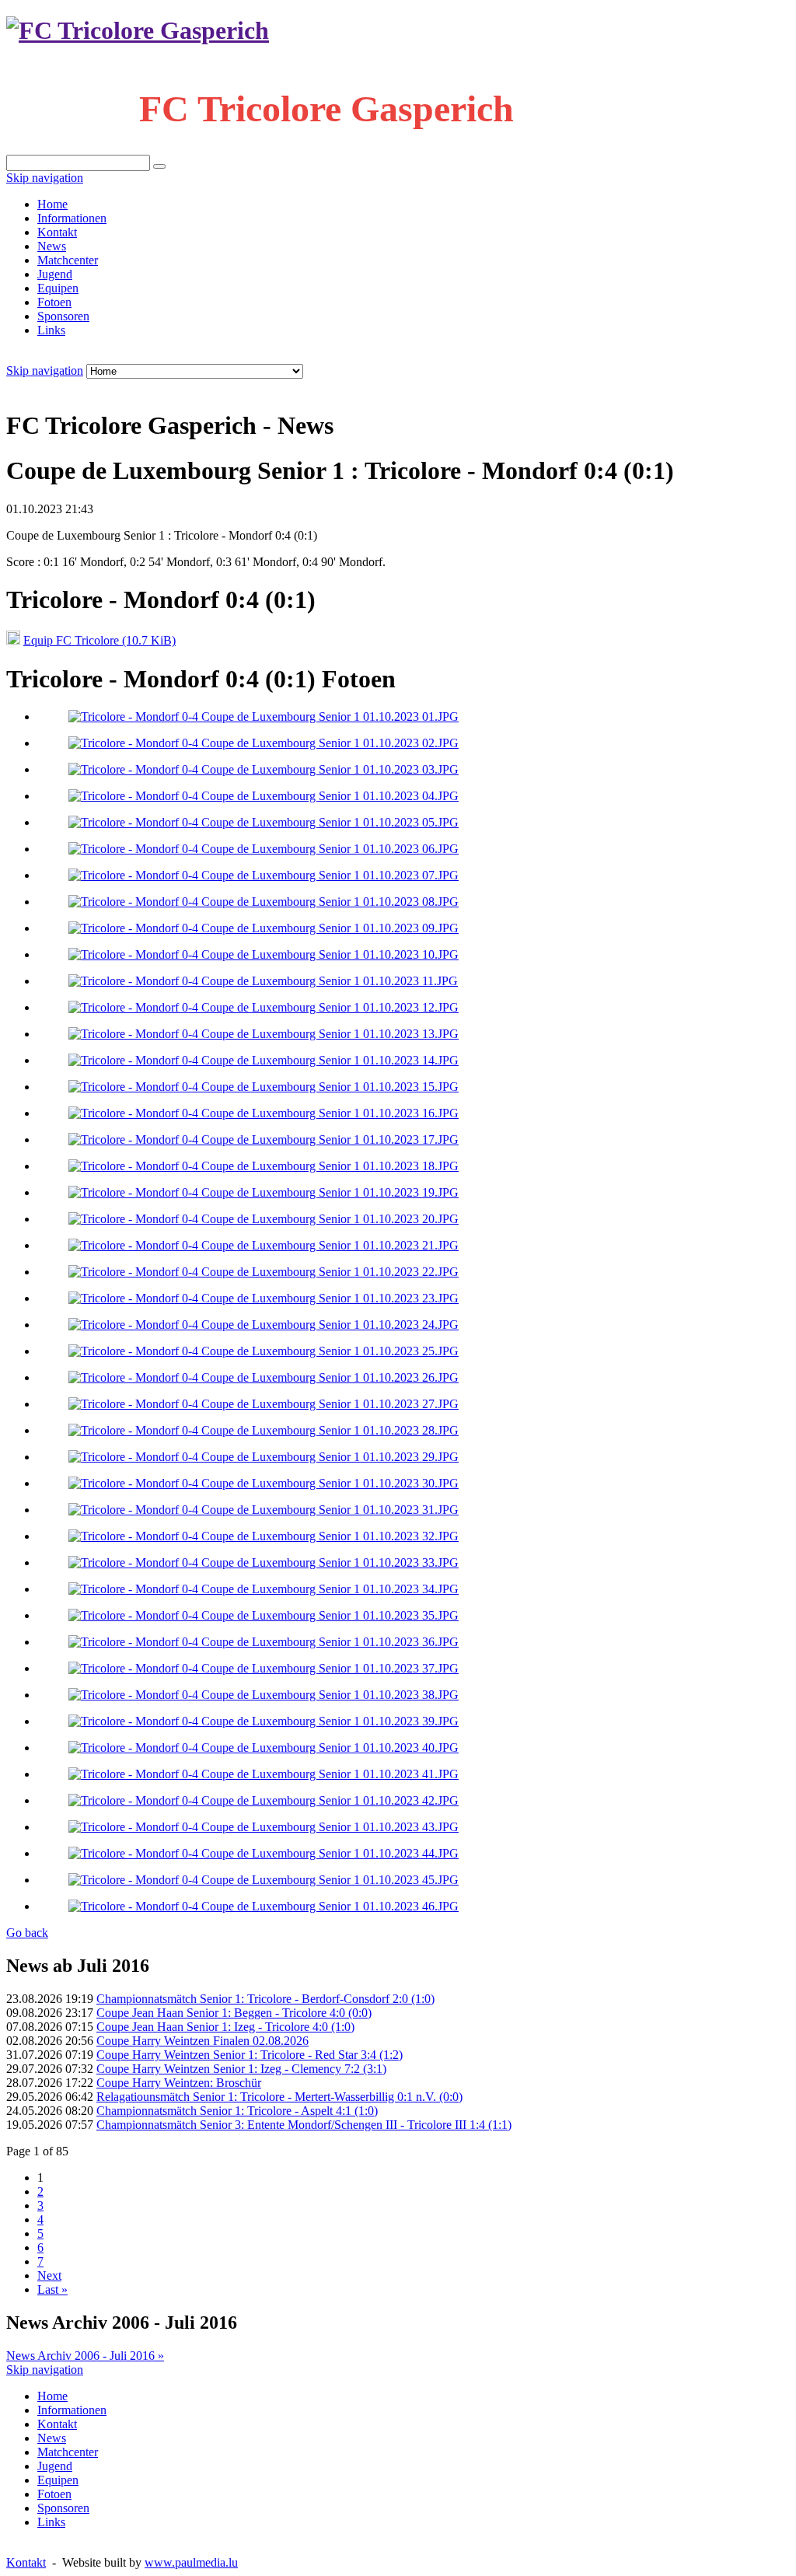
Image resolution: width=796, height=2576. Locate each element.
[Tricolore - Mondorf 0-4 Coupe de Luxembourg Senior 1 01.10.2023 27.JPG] (264, 1404)
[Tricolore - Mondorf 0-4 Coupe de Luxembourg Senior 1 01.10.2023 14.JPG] (264, 1060)
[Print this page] (12, 387)
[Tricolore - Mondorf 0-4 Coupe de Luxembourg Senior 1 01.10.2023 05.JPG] (264, 822)
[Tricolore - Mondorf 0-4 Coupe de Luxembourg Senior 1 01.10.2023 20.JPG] (264, 1219)
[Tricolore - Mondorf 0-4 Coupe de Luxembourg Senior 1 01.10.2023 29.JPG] (264, 1457)
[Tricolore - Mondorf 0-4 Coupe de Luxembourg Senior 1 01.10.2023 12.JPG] (264, 1007)
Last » (52, 2289)
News (52, 246)
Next (49, 2275)
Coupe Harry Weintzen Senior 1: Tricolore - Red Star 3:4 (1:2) (250, 2055)
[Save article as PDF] (28, 387)
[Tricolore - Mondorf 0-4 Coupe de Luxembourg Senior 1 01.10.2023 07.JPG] (264, 875)
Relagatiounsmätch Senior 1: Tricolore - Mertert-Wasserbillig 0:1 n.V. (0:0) (279, 2097)
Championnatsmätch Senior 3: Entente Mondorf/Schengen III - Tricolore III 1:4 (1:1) (304, 2125)
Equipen (58, 288)
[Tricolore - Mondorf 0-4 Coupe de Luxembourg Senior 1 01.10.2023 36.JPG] (264, 1642)
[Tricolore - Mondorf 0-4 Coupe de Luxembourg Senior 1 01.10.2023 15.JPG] (264, 1087)
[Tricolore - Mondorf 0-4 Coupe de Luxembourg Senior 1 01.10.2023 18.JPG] (264, 1166)
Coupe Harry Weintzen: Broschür (179, 2083)
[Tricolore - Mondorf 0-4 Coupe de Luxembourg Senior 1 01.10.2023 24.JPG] (264, 1325)
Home (52, 204)
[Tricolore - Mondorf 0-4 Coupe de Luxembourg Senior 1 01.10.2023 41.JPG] (264, 1774)
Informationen (72, 218)
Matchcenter (68, 260)
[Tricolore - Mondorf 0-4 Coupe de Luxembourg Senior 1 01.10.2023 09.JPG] (264, 928)
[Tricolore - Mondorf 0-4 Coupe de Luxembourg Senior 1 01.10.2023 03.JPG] (264, 769)
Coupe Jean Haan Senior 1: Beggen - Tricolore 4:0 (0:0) (234, 2013)
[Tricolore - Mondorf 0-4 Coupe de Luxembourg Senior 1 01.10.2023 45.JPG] (264, 1880)
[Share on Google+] (75, 387)
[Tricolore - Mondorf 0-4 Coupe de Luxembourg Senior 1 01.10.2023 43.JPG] (264, 1827)
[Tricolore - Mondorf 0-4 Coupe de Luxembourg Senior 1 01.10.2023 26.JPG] (264, 1377)
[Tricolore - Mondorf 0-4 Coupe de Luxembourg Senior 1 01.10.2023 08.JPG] (264, 902)
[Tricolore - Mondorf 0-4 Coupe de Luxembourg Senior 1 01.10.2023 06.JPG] (264, 849)
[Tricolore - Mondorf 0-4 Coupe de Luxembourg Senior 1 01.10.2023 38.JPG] (264, 1695)
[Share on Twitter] (59, 387)
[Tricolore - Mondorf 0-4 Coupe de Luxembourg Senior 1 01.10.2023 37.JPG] (264, 1668)
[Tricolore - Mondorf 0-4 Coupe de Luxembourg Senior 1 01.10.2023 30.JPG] (264, 1483)
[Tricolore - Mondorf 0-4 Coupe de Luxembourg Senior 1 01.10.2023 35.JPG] (264, 1615)
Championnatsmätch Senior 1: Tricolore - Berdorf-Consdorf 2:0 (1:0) (265, 1999)
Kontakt (57, 232)
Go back (27, 1933)
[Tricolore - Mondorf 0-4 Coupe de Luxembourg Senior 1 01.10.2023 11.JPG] (263, 981)
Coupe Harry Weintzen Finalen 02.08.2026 (202, 2041)
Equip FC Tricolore (99, 640)
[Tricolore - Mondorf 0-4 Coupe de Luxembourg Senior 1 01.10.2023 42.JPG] (264, 1800)
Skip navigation (45, 178)
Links (51, 330)
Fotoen (54, 302)
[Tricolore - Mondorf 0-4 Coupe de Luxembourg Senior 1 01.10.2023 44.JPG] (264, 1853)
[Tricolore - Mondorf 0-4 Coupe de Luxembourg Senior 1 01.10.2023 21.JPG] (264, 1245)
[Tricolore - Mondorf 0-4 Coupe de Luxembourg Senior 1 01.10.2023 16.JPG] (264, 1113)
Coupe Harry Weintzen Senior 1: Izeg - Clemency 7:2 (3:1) (241, 2069)
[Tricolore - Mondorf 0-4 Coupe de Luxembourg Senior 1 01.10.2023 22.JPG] (264, 1272)
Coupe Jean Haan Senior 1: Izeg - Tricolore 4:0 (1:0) (225, 2027)
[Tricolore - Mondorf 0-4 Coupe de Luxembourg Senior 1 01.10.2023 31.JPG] (264, 1510)
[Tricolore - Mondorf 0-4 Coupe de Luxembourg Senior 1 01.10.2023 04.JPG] (264, 796)
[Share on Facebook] (44, 387)
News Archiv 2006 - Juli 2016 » (85, 2356)
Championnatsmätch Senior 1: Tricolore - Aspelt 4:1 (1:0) (237, 2111)
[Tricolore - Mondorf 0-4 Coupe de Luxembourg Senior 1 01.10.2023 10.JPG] (264, 954)
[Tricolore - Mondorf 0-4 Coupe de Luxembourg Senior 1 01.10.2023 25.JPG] (264, 1351)
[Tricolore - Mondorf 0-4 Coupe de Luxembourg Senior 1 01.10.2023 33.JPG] (264, 1562)
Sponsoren (63, 316)
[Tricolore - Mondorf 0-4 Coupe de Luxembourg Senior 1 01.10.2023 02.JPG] (264, 743)
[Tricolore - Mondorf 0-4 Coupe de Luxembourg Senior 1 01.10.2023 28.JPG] (264, 1430)
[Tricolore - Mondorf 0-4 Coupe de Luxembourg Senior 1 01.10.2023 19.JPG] (264, 1192)
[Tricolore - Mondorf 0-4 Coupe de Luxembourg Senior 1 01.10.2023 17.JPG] (264, 1139)
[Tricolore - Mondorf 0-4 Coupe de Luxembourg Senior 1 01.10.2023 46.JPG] (264, 1906)
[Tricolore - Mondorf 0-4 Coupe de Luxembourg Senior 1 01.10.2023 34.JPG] (264, 1589)
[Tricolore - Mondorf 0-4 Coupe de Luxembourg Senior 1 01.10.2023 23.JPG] (264, 1298)
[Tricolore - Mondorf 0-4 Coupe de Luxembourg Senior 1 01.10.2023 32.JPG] (264, 1536)
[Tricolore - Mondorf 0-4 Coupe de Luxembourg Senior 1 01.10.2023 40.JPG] (264, 1748)
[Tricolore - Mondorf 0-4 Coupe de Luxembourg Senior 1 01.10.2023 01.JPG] (264, 717)
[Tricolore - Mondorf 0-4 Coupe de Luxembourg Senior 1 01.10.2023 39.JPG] (264, 1721)
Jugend (55, 274)
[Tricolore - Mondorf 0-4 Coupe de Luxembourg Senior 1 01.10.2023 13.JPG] (264, 1034)
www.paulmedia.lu (191, 2562)
